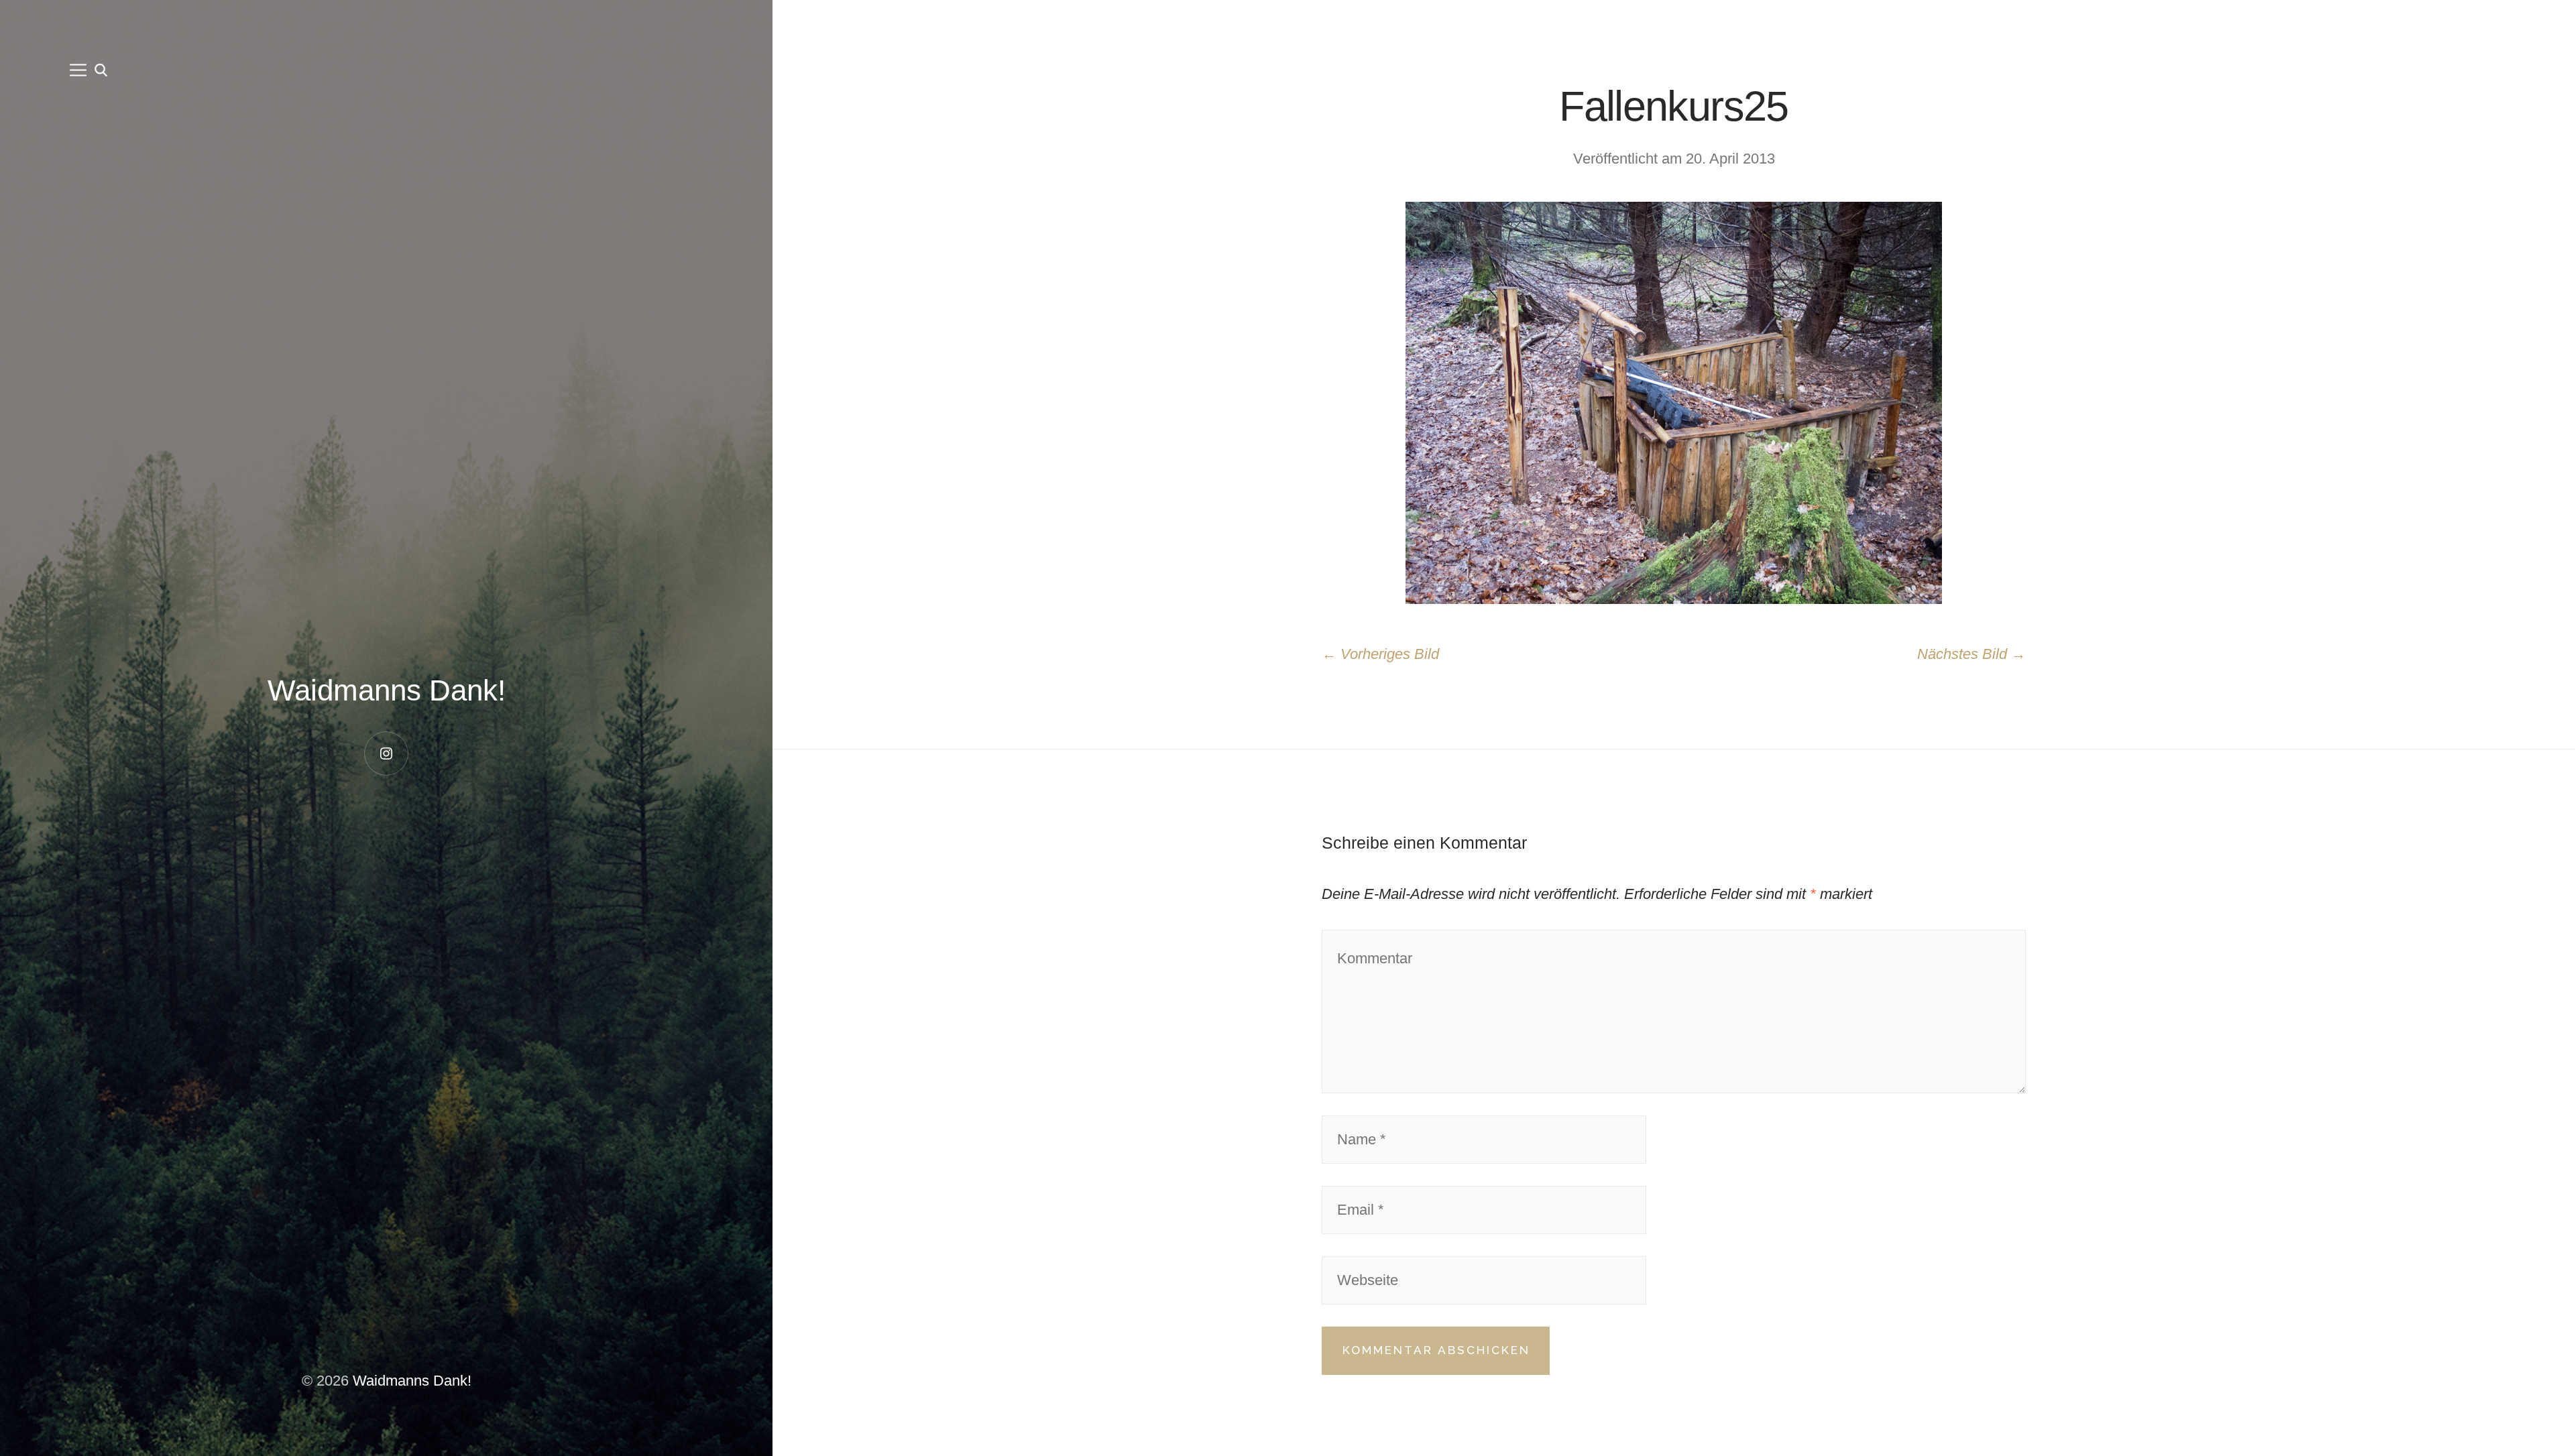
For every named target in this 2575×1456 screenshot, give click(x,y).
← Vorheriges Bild (1380, 654)
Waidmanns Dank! (387, 690)
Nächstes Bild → (1971, 654)
